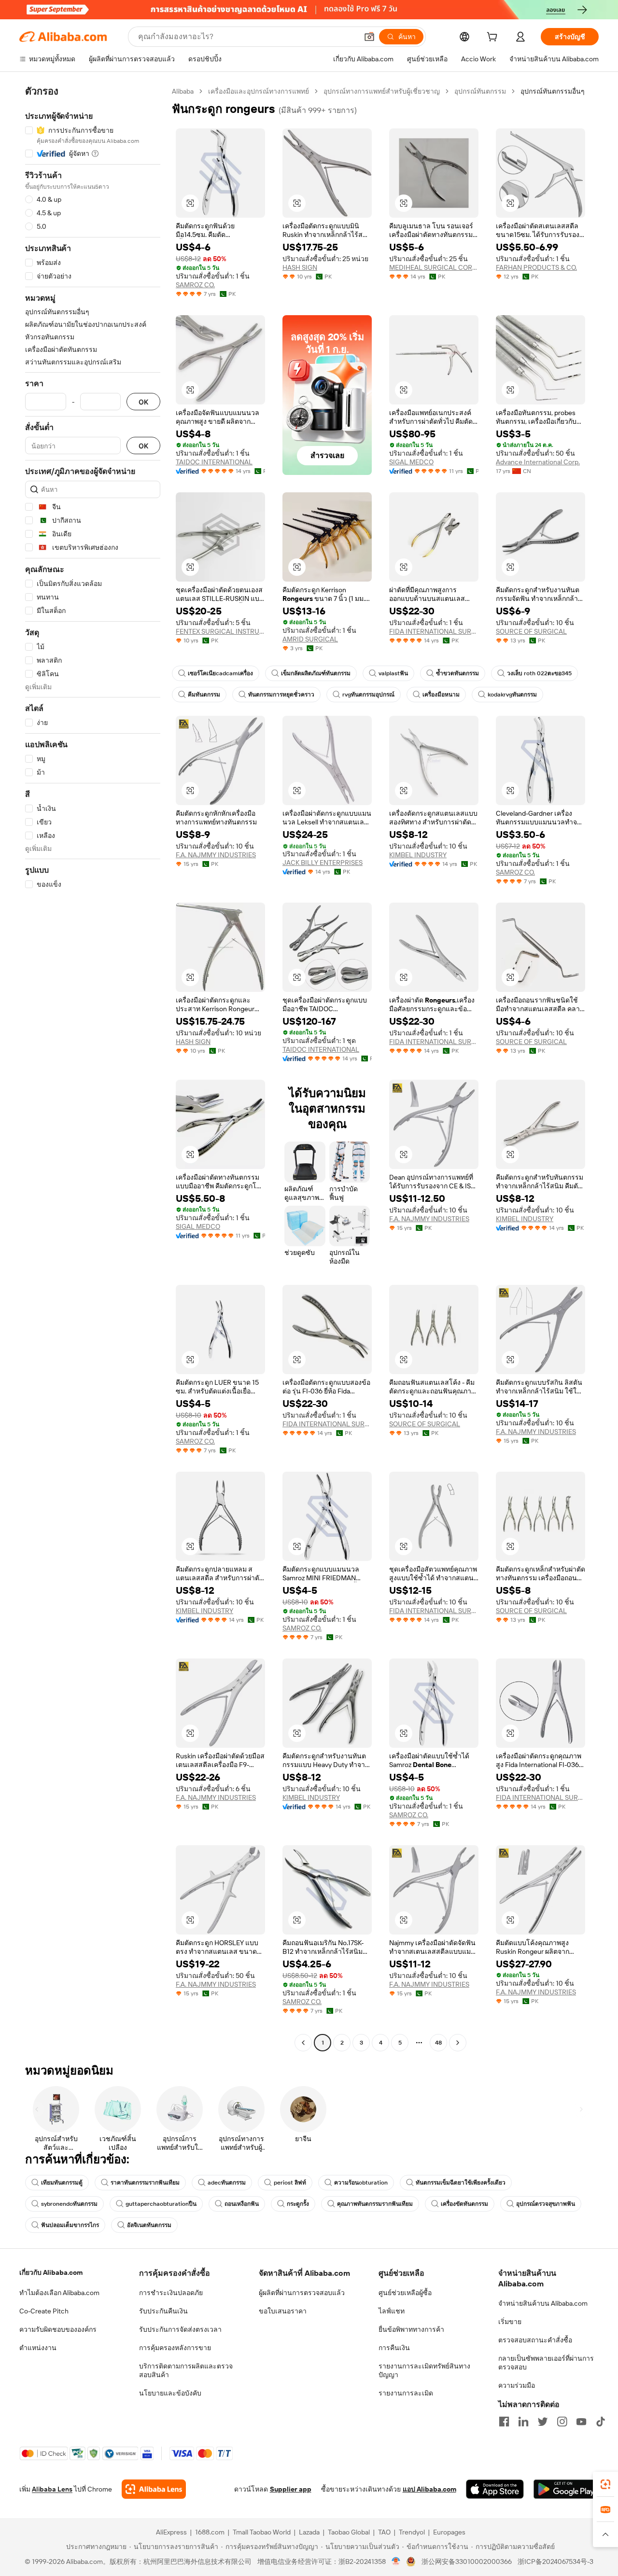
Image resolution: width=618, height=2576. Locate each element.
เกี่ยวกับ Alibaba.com (51, 2272)
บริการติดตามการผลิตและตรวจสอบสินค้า (186, 2370)
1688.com (210, 2532)
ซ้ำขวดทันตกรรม (457, 673)
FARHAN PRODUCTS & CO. (536, 267)
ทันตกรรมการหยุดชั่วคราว (281, 695)
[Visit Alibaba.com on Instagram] (562, 2422)
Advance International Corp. (538, 462)
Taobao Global (349, 2532)
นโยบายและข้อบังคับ (170, 2393)
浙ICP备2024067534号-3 (555, 2562)
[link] (605, 2484)
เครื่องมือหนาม (441, 695)
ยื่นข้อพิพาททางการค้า (411, 2329)
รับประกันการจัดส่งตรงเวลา (180, 2329)
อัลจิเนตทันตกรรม (149, 2225)
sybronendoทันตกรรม (69, 2204)
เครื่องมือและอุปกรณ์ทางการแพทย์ (259, 91)
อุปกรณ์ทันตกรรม (480, 91)
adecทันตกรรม (227, 2183)
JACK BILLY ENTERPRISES (323, 863)
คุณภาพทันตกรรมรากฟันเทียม (375, 2204)
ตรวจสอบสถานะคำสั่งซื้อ (535, 2340)
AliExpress (171, 2532)
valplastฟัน (393, 673)
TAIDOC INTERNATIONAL (214, 462)
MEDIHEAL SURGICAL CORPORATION (434, 267)
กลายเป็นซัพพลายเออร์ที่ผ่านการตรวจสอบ (546, 2363)
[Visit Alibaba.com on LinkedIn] (523, 2422)
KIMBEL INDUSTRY (418, 855)
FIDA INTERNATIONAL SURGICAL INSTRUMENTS (434, 631)
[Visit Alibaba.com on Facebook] (504, 2422)
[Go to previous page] (303, 2043)
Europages (449, 2532)
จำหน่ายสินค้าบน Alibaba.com (543, 2303)
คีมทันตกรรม (204, 695)
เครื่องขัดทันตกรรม (464, 2204)
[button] (369, 37)
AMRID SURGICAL (310, 639)
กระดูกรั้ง (298, 2204)
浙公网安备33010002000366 (467, 2562)
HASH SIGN (300, 267)
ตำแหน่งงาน (38, 2348)
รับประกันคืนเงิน (163, 2311)
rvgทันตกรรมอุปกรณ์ (368, 695)
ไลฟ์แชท (392, 2311)
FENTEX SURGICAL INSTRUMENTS (220, 631)
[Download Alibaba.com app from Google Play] (566, 2489)
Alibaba (183, 91)
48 (438, 2043)
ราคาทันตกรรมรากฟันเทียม (145, 2183)
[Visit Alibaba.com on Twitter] (543, 2422)
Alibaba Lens (52, 2489)
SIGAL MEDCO (411, 462)
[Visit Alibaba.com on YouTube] (581, 2422)
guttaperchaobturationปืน (161, 2204)
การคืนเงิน (394, 2348)
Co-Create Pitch (44, 2311)
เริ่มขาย (510, 2322)
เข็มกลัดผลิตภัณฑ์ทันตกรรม (316, 673)
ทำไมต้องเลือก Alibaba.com (59, 2293)
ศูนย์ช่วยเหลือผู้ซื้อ (405, 2293)
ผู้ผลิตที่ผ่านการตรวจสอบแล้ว (302, 2293)
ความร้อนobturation (361, 2183)
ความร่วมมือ (517, 2385)
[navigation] (93, 1068)
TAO (384, 2532)
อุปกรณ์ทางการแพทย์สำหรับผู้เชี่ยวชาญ (382, 91)
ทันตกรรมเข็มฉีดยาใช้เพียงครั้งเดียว (461, 2183)
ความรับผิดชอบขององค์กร (58, 2329)
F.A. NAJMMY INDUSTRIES (216, 855)
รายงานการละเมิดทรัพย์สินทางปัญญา (424, 2370)
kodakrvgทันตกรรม (512, 695)
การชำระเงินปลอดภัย (171, 2293)
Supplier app (291, 2489)
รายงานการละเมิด (406, 2393)
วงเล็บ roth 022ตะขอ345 (539, 673)
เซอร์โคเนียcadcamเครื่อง (220, 673)
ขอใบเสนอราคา (283, 2311)
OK (143, 402)
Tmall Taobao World (262, 2532)
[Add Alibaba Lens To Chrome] (154, 2489)
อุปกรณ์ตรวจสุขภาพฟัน (546, 2204)
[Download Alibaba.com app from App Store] (495, 2489)
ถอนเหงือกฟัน (242, 2204)
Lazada (309, 2532)
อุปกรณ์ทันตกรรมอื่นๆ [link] (553, 91)
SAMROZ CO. (195, 285)
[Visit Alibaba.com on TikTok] (601, 2422)
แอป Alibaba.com (429, 2489)
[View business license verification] (396, 2562)
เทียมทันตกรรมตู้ (62, 2183)
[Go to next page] (458, 2043)
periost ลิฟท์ (290, 2183)
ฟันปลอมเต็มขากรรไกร (70, 2225)
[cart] (494, 38)
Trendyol (412, 2532)
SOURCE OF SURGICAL (531, 631)
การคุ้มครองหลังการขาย (175, 2348)
